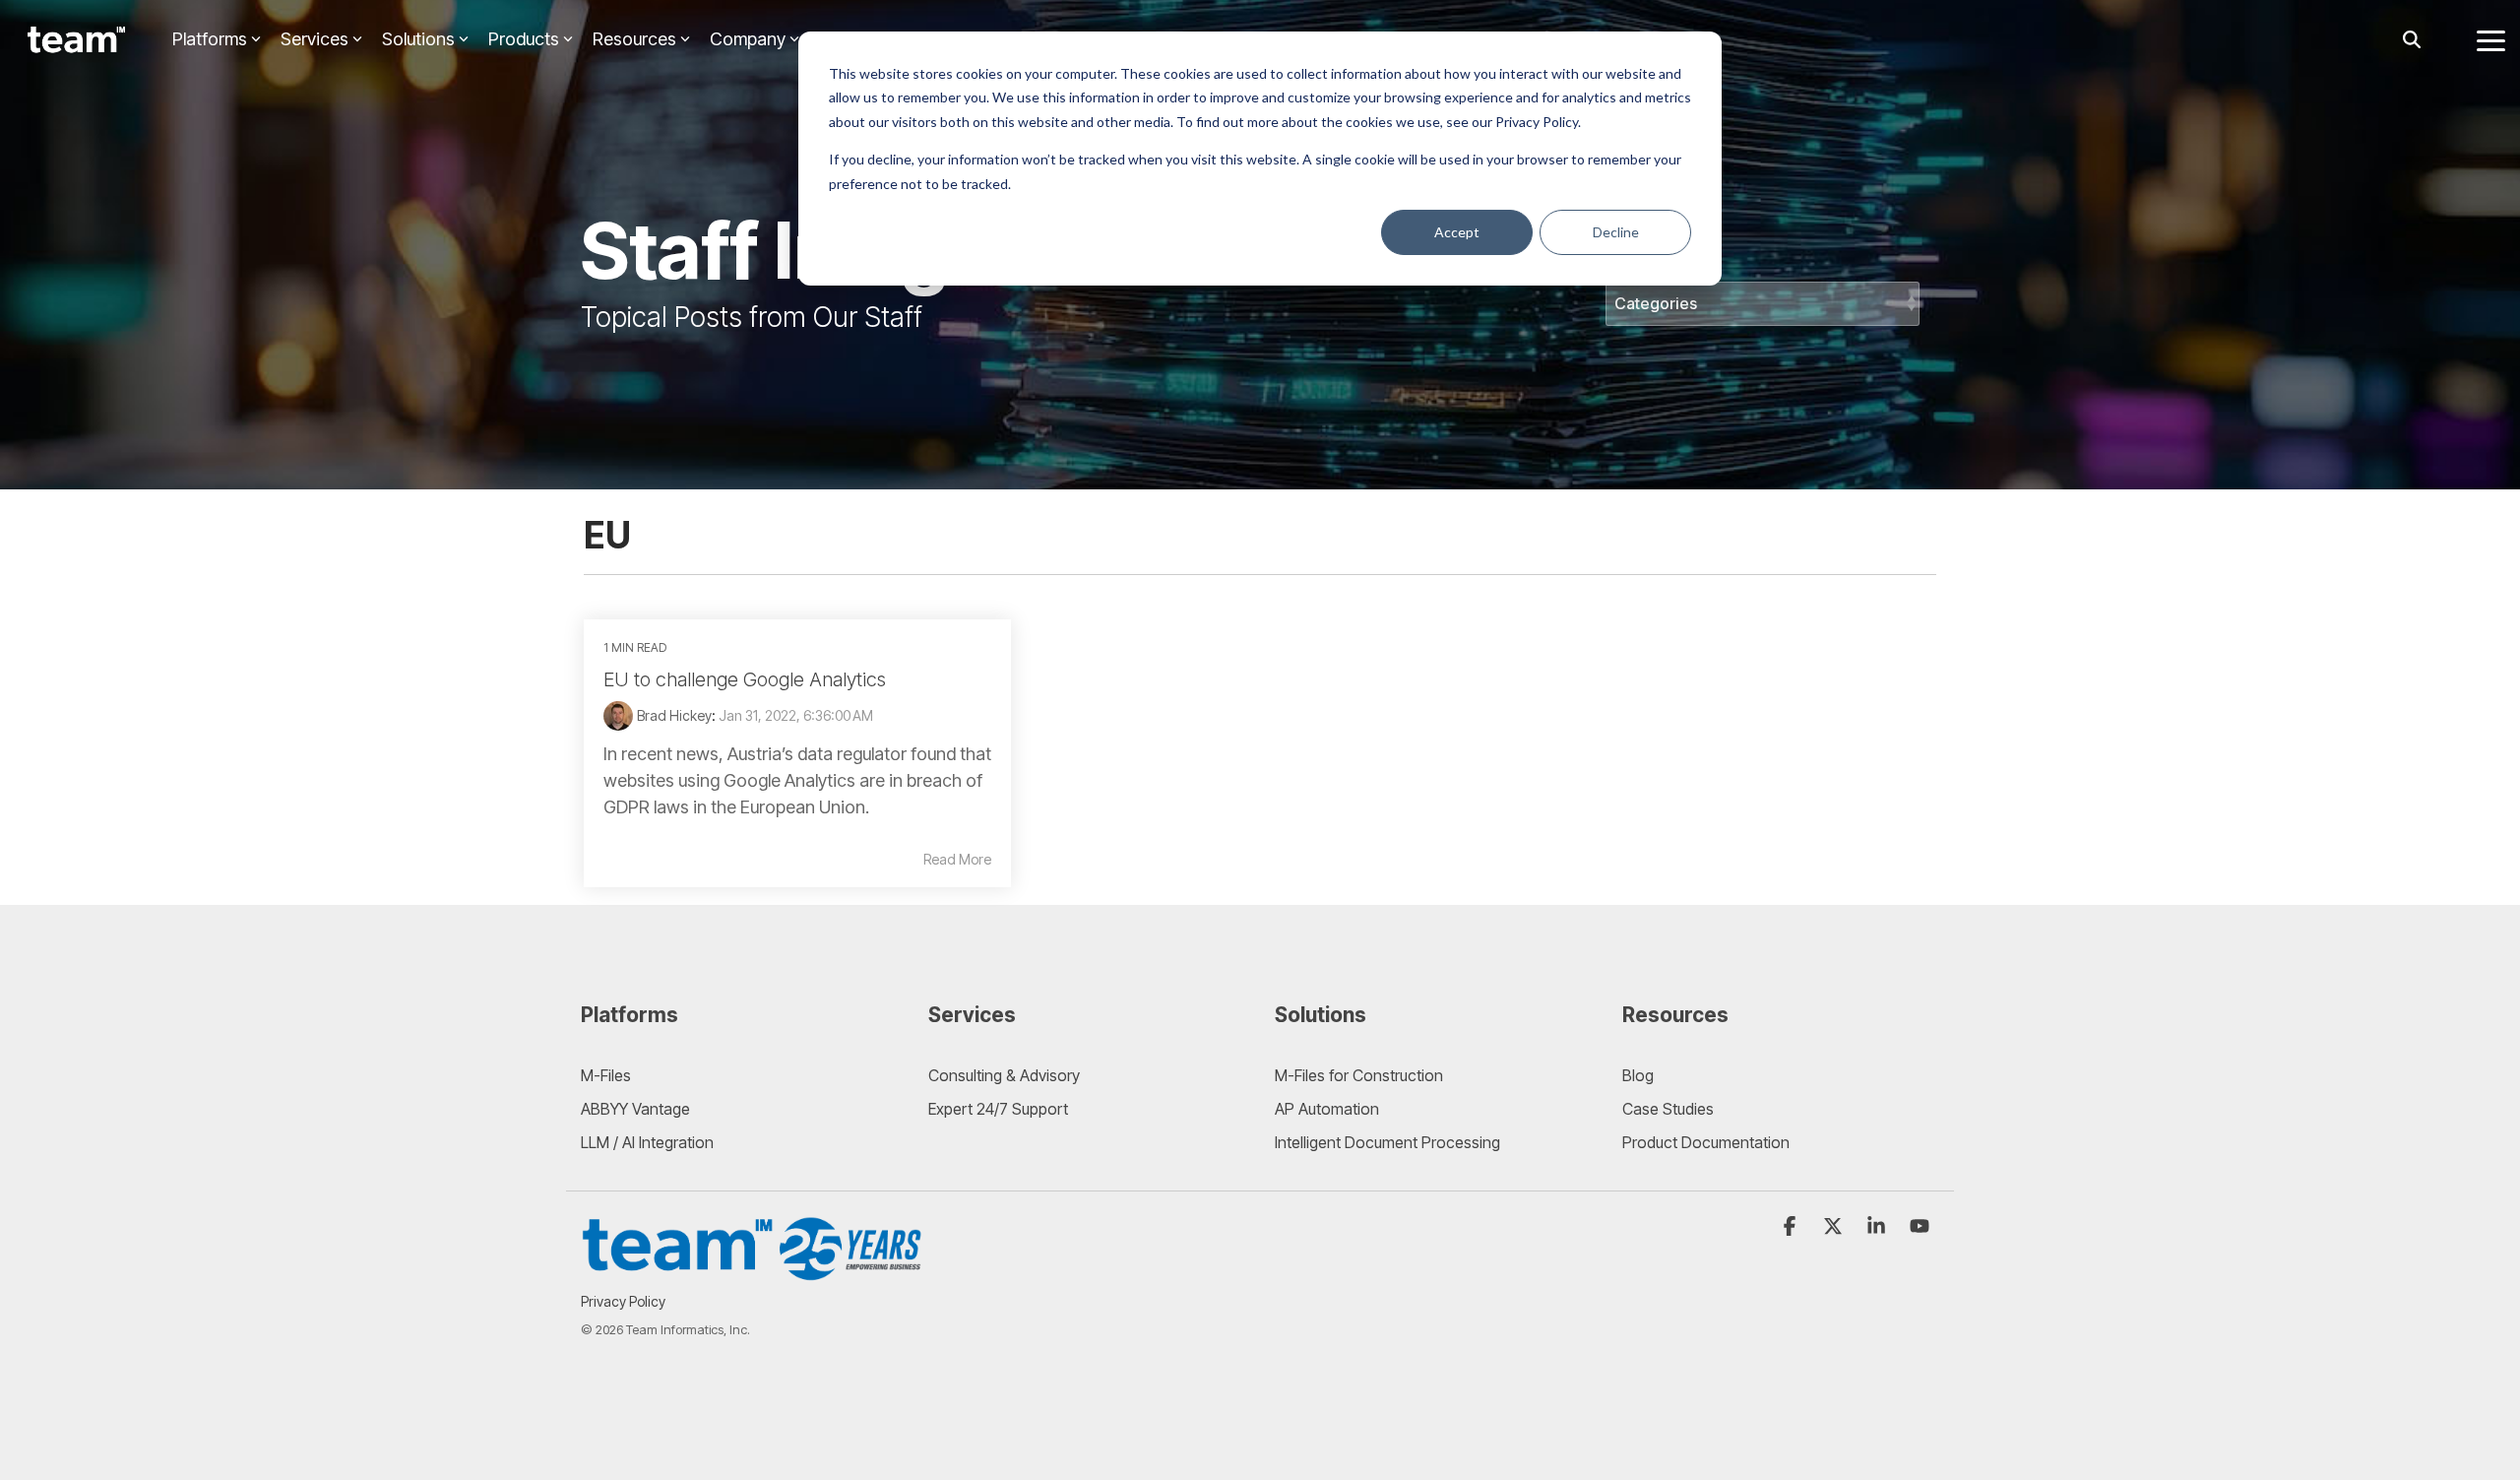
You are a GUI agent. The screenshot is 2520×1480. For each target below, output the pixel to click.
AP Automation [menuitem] (1327, 1109)
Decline (1616, 232)
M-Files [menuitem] (606, 1075)
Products (524, 39)
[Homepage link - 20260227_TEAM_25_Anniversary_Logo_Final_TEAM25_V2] (753, 1271)
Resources (634, 39)
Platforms (210, 39)
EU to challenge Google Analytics (745, 679)
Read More (957, 860)
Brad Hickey (674, 715)
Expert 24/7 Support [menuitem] (998, 1109)
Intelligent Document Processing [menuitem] (1387, 1142)
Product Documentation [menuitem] (1706, 1142)
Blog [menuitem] (1638, 1075)
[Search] (2412, 40)
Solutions (418, 39)
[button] (2491, 39)
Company (748, 39)
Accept (1457, 232)
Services (315, 39)
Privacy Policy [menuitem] (623, 1301)
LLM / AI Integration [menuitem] (647, 1142)
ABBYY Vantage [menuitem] (635, 1109)
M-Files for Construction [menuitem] (1359, 1075)
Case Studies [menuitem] (1668, 1109)
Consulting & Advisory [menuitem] (1004, 1075)
